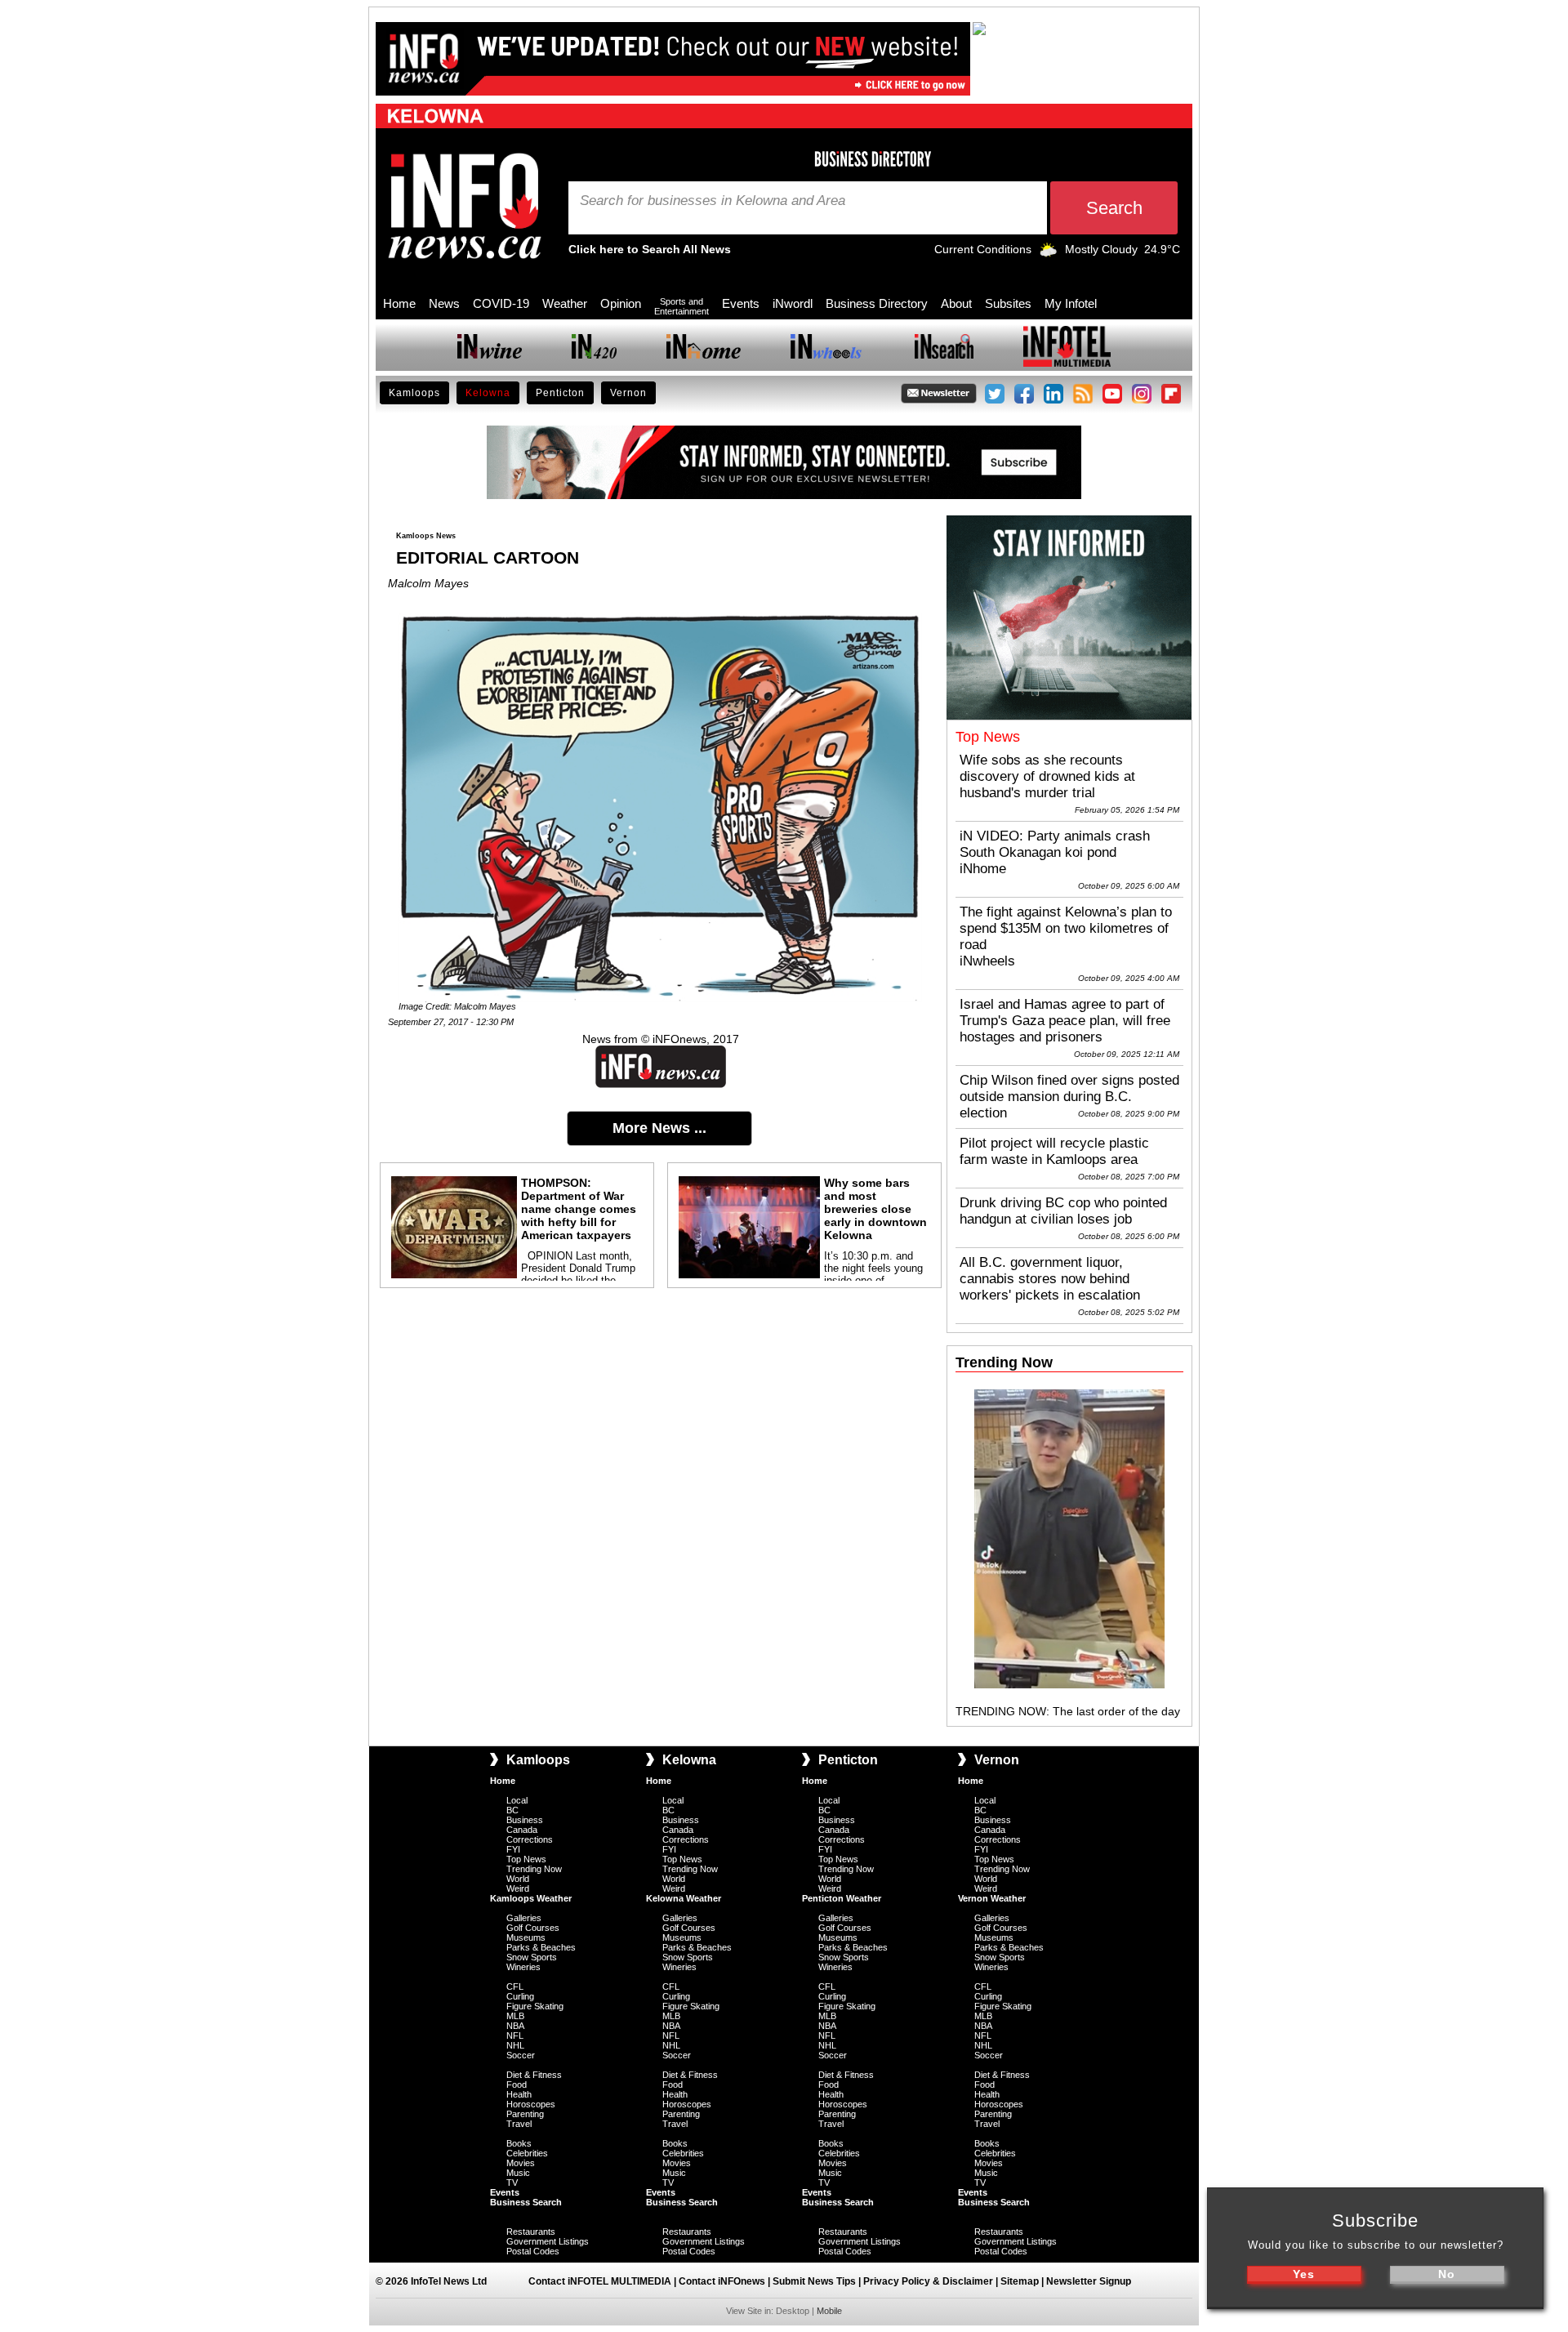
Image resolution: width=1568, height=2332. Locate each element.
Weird (518, 1888)
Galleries (524, 1918)
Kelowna (488, 393)
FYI (513, 1849)
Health (519, 2094)
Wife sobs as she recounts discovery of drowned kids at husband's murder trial (1047, 776)
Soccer (521, 2055)
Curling (520, 1996)
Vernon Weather (992, 1898)
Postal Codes (533, 2251)
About (956, 303)
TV (512, 2183)
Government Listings (548, 2241)
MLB (515, 2016)
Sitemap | (1023, 2281)
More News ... (659, 1128)
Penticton (560, 393)
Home (399, 303)
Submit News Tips (814, 2281)
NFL (515, 2035)
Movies (521, 2163)
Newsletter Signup (1089, 2281)
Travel (519, 2124)
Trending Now (534, 1869)
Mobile (829, 2311)
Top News (526, 1859)
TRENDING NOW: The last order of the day (1068, 1711)
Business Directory (877, 303)
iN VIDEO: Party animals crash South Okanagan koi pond (1055, 844)
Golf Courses (533, 1928)
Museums (526, 1937)
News (444, 303)
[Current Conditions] (1048, 253)
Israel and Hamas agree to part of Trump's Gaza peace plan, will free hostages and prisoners (1065, 1021)
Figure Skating (535, 2006)
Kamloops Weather (531, 1898)
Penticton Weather (842, 1898)
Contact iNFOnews (722, 2281)
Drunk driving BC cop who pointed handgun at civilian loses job (1063, 1211)
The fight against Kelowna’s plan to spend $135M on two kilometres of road (1066, 928)
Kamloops (414, 393)
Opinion (621, 303)
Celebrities (527, 2153)
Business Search (526, 2202)
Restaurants (531, 2232)
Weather (565, 303)
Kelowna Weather (684, 1898)
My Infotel (1071, 303)
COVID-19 (501, 303)
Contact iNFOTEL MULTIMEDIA (600, 2281)
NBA (515, 2026)
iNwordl (793, 303)
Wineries (523, 1967)
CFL (515, 1986)
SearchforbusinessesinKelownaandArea (713, 201)
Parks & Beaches (541, 1947)
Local (517, 1800)
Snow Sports (532, 1957)
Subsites (1008, 303)
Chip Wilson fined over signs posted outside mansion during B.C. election (1069, 1097)
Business (525, 1820)
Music (518, 2173)
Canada (522, 1830)
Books (519, 2143)
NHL (515, 2045)
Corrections (530, 1839)
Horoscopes (531, 2104)
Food (517, 2085)
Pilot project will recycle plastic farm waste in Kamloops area (1054, 1151)
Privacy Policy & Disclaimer (928, 2281)
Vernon (628, 393)
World (518, 1879)
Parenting (525, 2114)
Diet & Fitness (534, 2075)
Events (741, 303)
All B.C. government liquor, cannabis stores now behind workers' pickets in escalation (1050, 1279)
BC (512, 1810)
